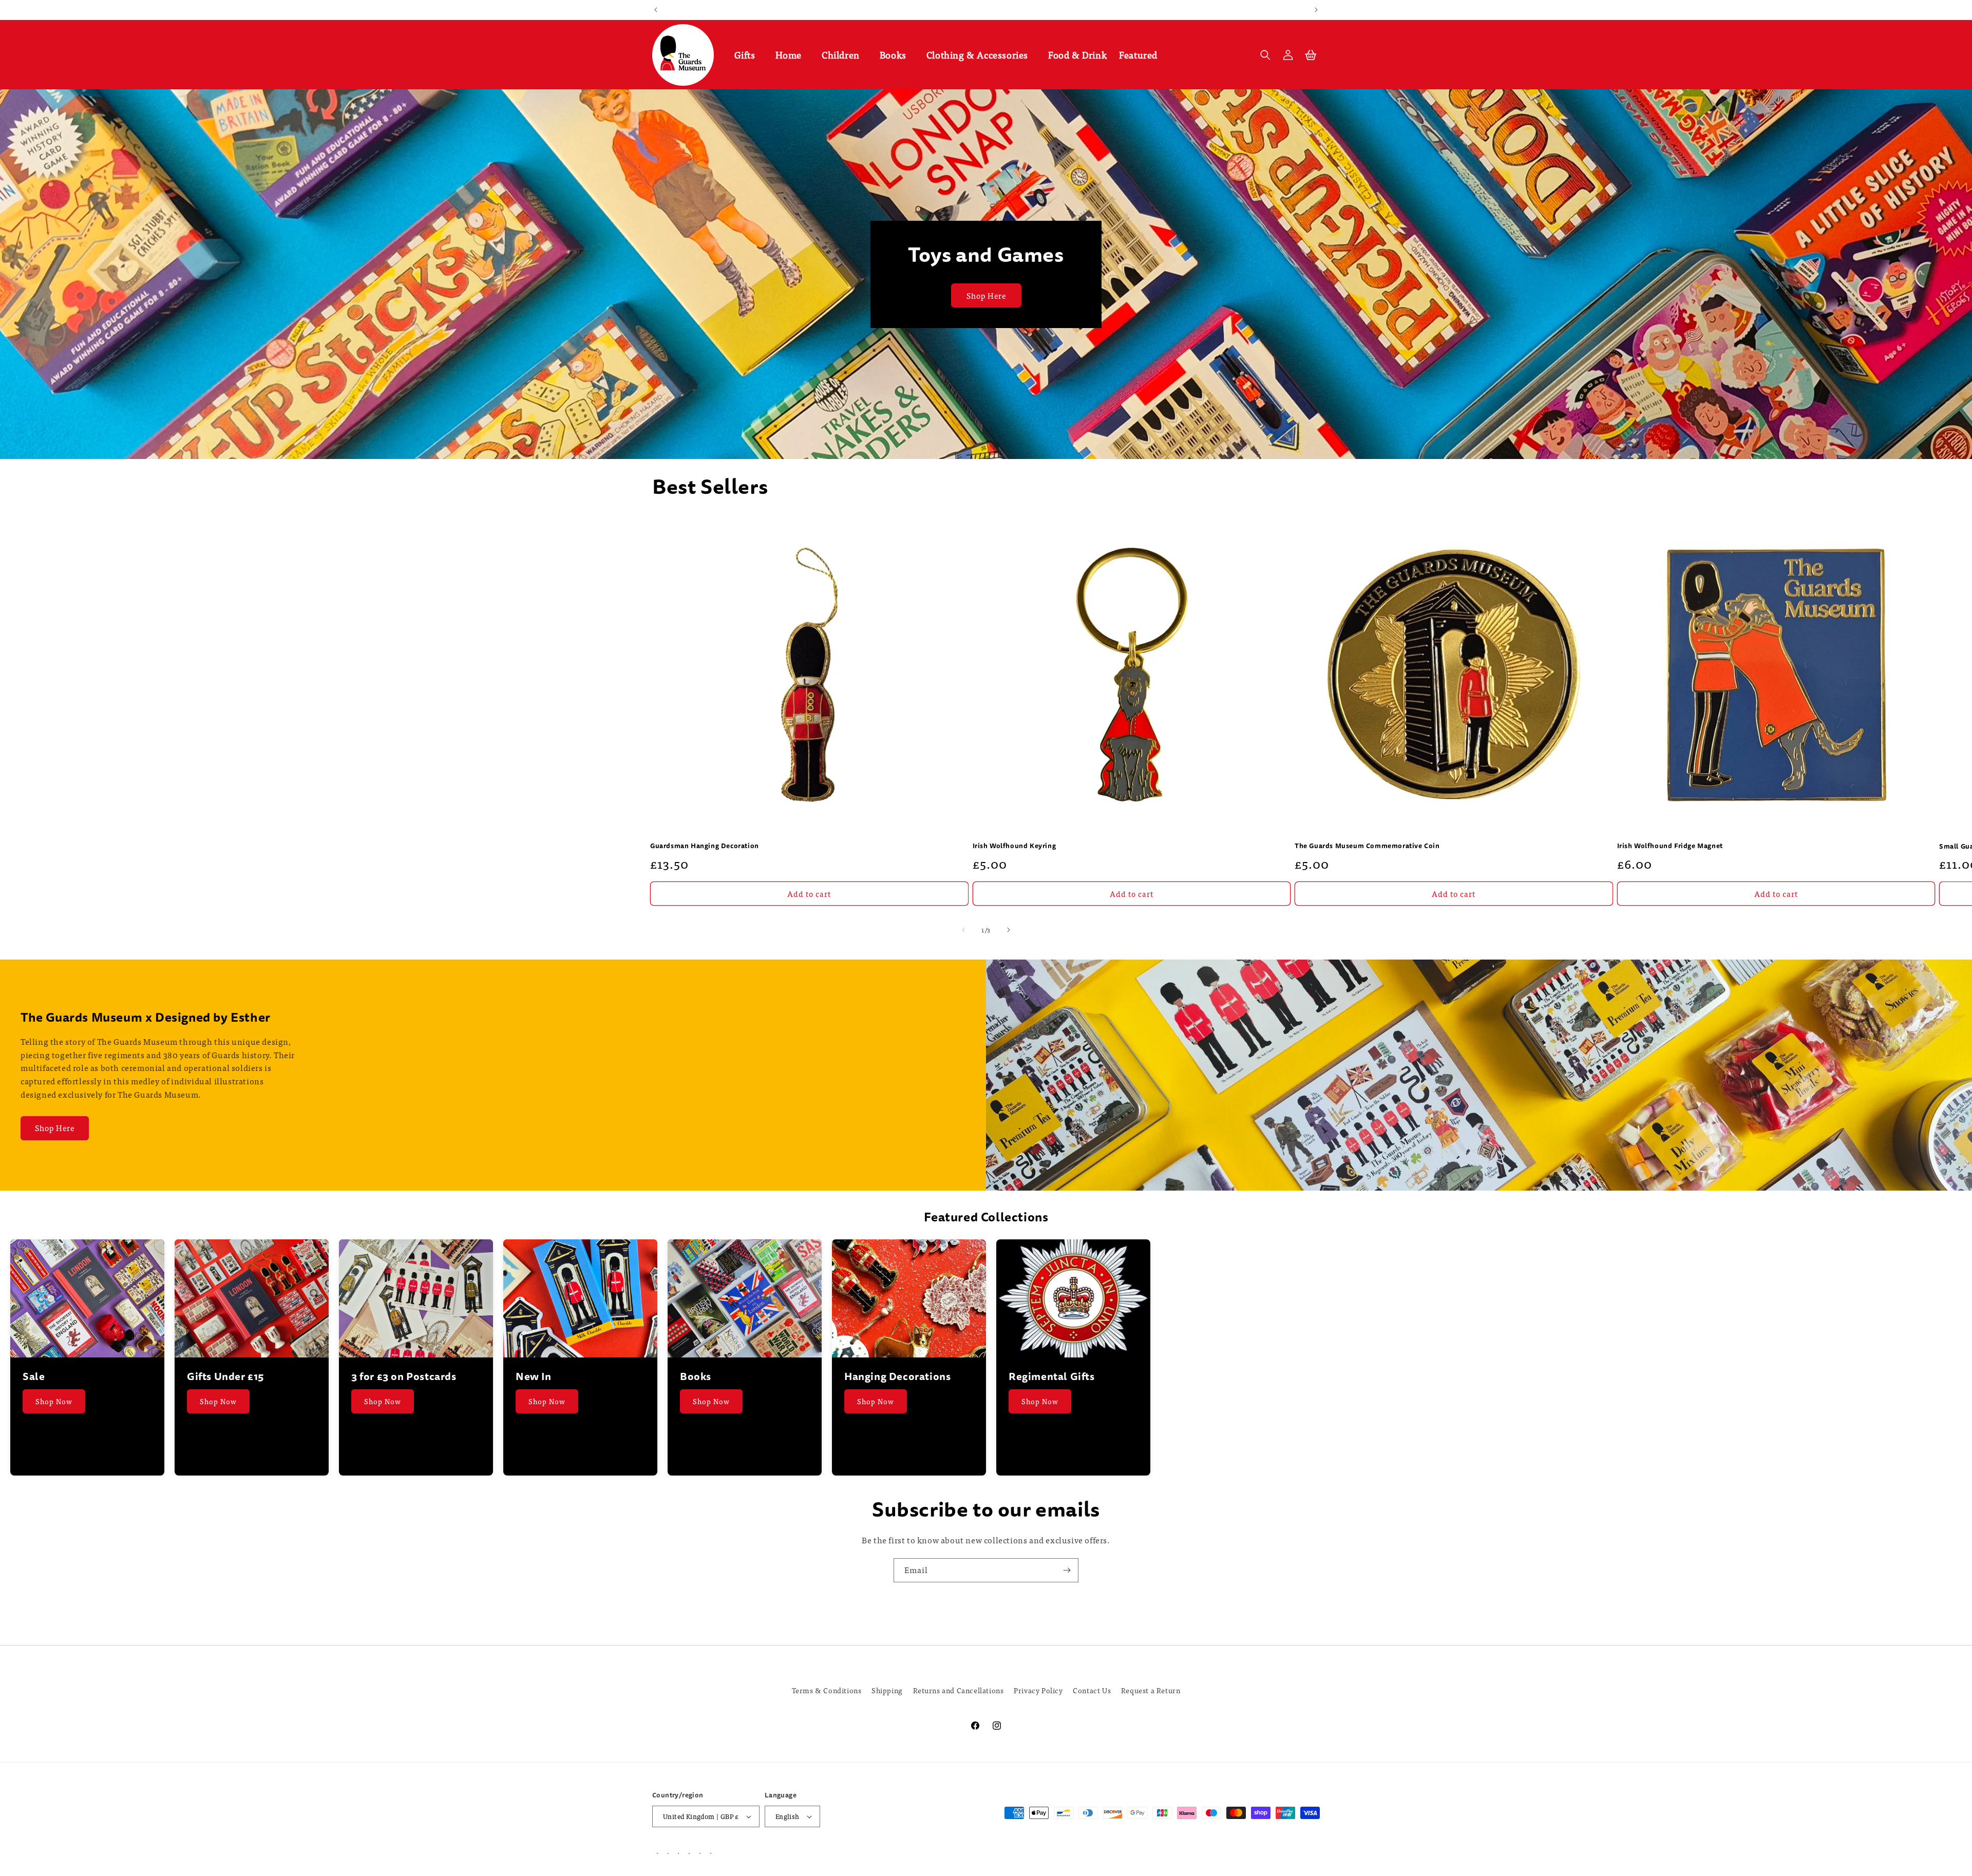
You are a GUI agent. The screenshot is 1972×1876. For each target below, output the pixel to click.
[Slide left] (963, 930)
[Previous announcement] (656, 10)
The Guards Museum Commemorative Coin (1367, 847)
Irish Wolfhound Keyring (1015, 847)
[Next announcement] (1316, 10)
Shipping (887, 1690)
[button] (749, 55)
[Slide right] (1009, 930)
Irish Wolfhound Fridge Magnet (1670, 847)
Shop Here (986, 295)
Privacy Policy (1038, 1690)
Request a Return (1151, 1690)
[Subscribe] (1067, 1570)
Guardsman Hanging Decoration (705, 847)
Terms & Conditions (827, 1690)
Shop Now (54, 1401)
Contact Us (1092, 1690)
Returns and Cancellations (959, 1690)
